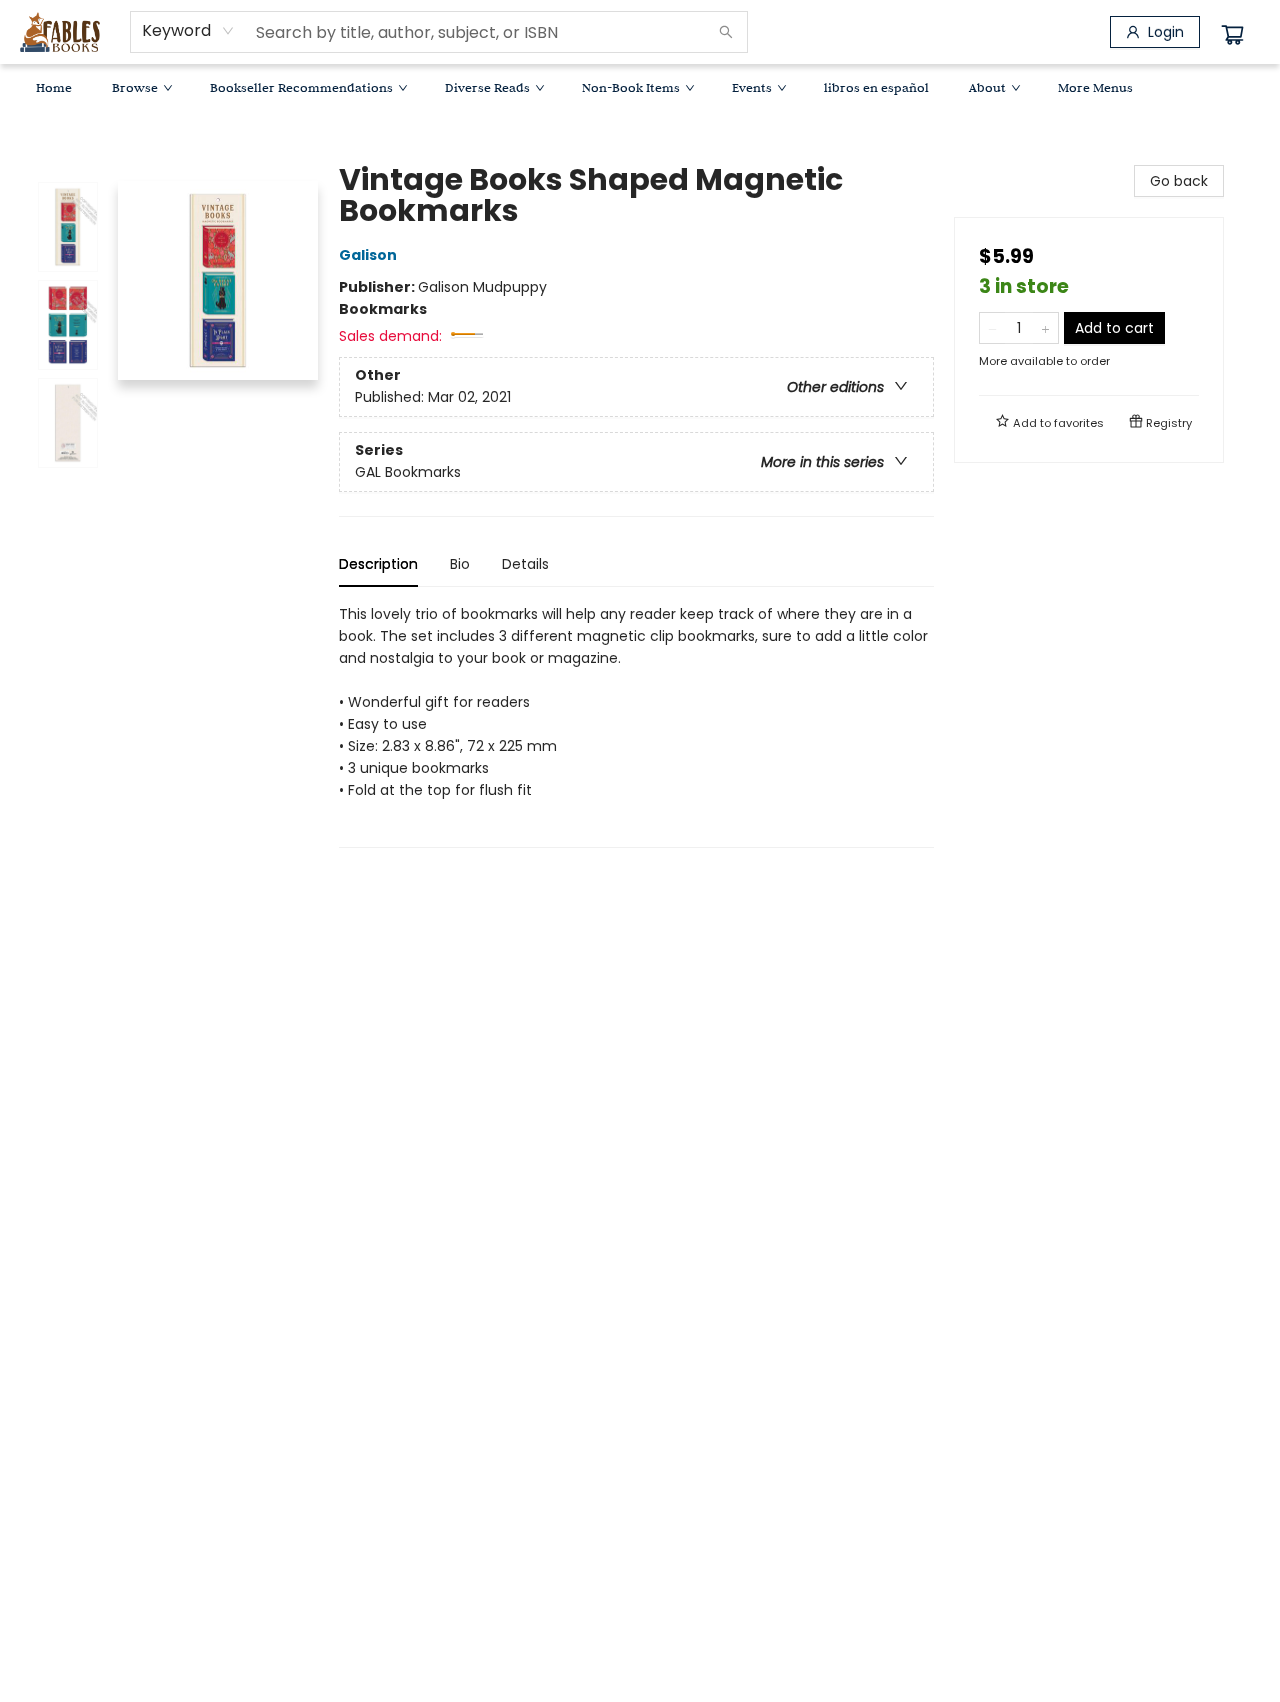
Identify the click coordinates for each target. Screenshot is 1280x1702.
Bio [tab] (460, 564)
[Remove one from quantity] (992, 328)
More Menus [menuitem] (1095, 87)
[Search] (726, 32)
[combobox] (188, 31)
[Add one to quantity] (1045, 328)
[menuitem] (54, 87)
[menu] (640, 87)
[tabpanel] (636, 725)
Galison (368, 255)
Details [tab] (525, 564)
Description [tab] (378, 564)
